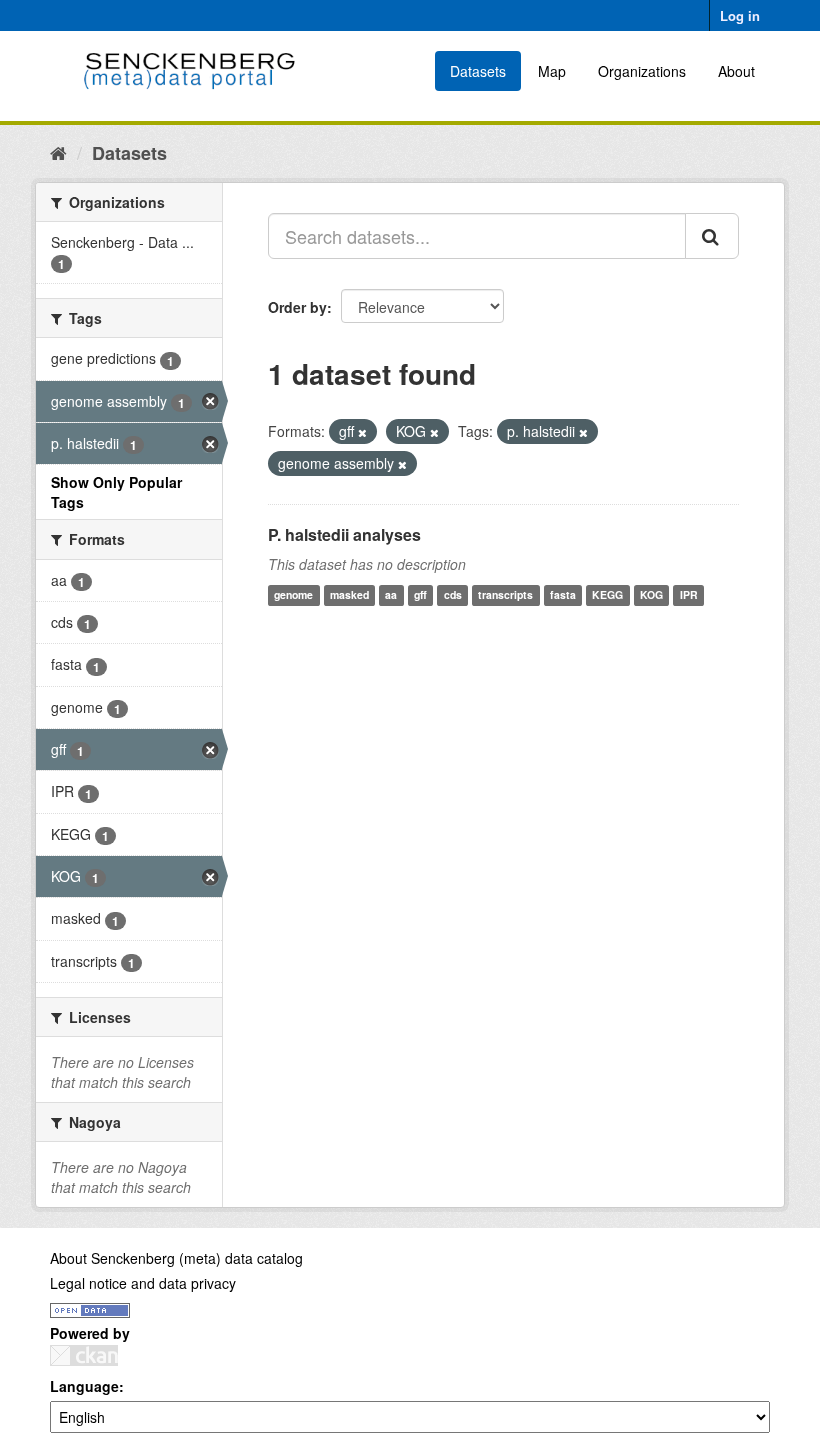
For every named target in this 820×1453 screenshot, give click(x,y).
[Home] (58, 152)
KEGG (607, 595)
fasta (563, 595)
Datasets (478, 71)
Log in (740, 15)
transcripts (505, 595)
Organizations (642, 71)
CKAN (84, 1355)
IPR (689, 595)
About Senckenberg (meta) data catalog (176, 1258)
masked (349, 595)
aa (391, 595)
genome (293, 595)
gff (420, 595)
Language (84, 1386)
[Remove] (362, 432)
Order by (297, 307)
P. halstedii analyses (344, 534)
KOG (651, 595)
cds (453, 595)
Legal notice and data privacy (143, 1283)
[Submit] (712, 236)
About (736, 71)
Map (552, 71)
